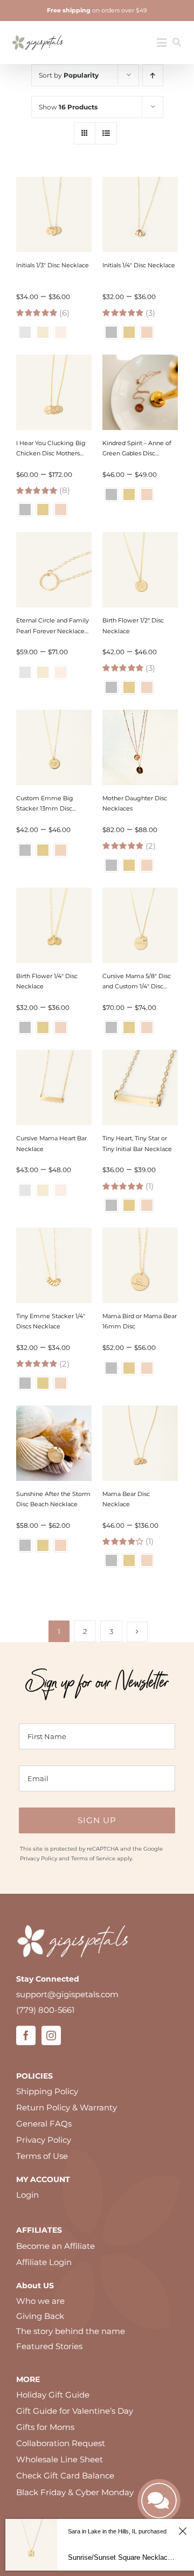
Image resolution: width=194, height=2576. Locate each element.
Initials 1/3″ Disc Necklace (53, 265)
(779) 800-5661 (45, 2010)
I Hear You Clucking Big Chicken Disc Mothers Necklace (51, 453)
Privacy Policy (39, 1858)
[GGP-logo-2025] (38, 32)
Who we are (40, 2301)
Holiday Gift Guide (53, 2395)
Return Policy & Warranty (67, 2107)
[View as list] (106, 133)
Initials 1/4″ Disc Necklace (139, 265)
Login (27, 2195)
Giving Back (40, 2316)
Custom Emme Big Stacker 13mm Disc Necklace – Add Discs (47, 808)
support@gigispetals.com (67, 1994)
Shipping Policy (47, 2091)
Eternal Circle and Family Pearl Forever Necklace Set (53, 631)
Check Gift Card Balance (65, 2475)
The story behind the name (71, 2331)
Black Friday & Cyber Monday (75, 2492)
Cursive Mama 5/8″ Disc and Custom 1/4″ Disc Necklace (137, 986)
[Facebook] (26, 2035)
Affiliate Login (44, 2262)
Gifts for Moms (45, 2427)
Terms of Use (42, 2156)
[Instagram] (51, 2035)
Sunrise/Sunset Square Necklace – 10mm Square (122, 2557)
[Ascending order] (153, 75)
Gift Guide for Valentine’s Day (75, 2411)
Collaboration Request (61, 2443)
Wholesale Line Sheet (60, 2459)
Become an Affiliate (56, 2246)
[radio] (111, 332)
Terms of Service (93, 1858)
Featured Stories (49, 2346)
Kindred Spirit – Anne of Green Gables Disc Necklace (137, 453)
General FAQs (44, 2124)
